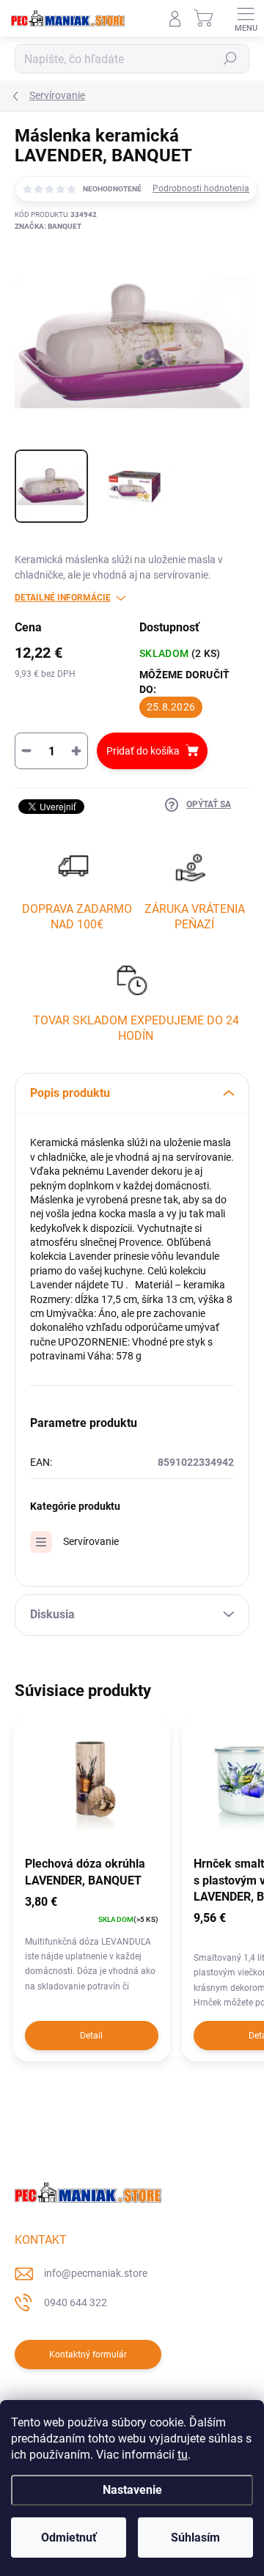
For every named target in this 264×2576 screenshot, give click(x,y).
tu (183, 2455)
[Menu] (246, 18)
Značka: (48, 226)
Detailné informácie (63, 598)
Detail (91, 2036)
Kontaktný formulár (88, 2355)
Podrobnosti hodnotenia (201, 188)
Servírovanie (91, 1541)
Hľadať (230, 59)
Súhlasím (195, 2538)
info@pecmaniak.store (96, 2273)
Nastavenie (132, 2490)
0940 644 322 (76, 2302)
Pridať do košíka (143, 751)
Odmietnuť (69, 2538)
